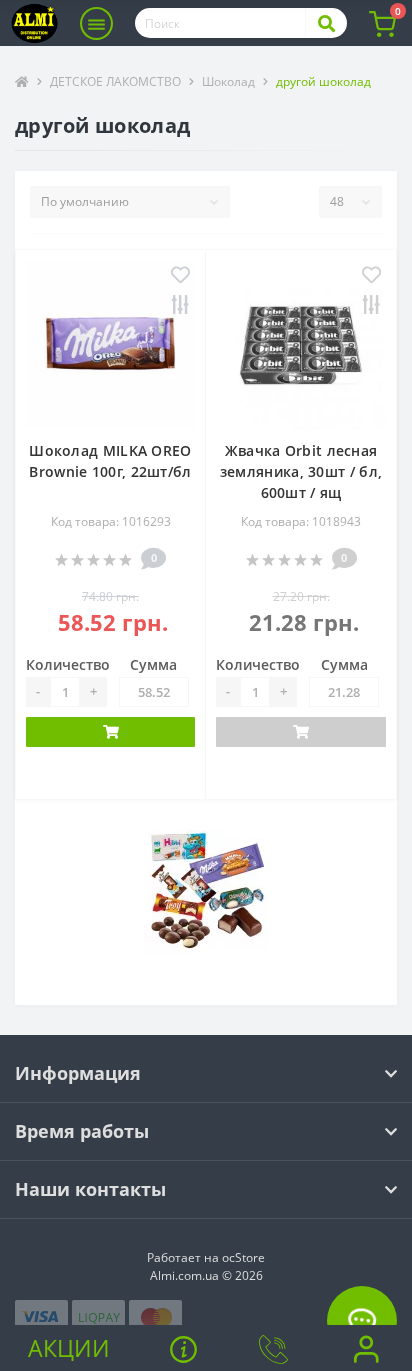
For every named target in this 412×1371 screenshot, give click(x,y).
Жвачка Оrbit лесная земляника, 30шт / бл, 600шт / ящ (301, 471)
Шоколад (228, 81)
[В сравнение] (180, 306)
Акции (69, 1348)
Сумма (153, 664)
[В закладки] (180, 276)
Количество (68, 664)
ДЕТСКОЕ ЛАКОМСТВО (115, 81)
